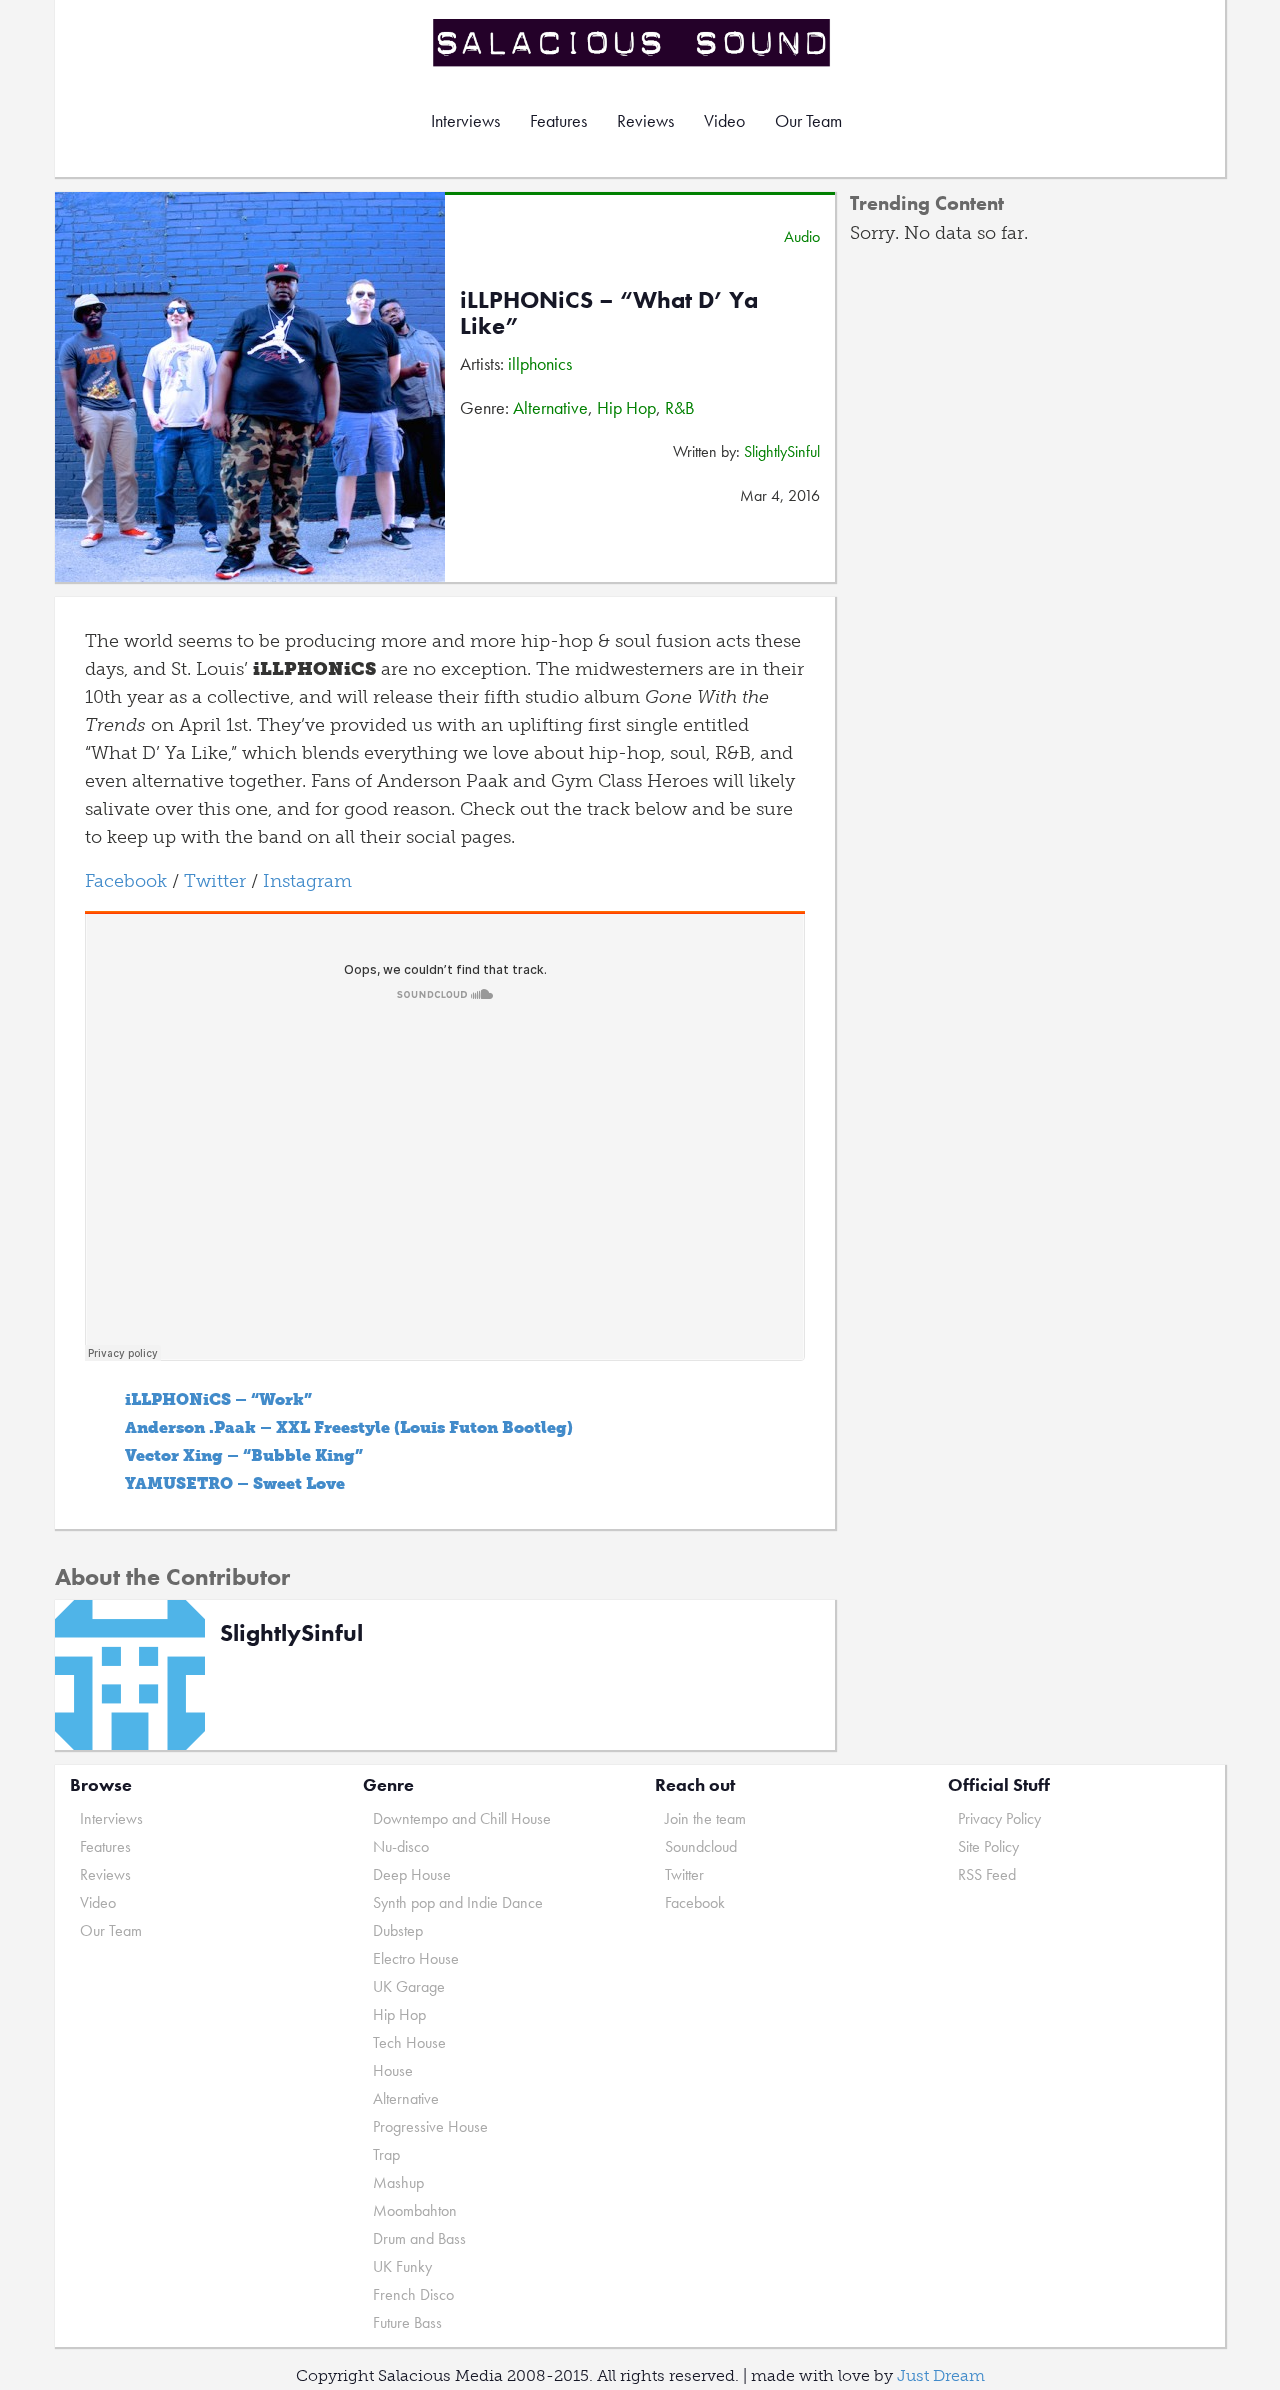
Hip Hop (626, 407)
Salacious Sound (633, 42)
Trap (386, 2154)
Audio (802, 236)
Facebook (126, 881)
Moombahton (415, 2210)
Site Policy (988, 1846)
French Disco (413, 2294)
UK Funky (402, 2266)
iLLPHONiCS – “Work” (218, 1399)
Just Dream (941, 2375)
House (393, 2070)
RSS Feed (987, 1874)
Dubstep (398, 1930)
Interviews (465, 120)
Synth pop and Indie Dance (458, 1902)
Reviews (645, 120)
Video (724, 120)
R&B (680, 407)
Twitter (215, 881)
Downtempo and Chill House (462, 1818)
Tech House (409, 2042)
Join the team (705, 1818)
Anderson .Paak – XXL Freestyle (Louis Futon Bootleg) (349, 1427)
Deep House (412, 1874)
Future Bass (407, 2322)
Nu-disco (401, 1846)
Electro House (416, 1958)
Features (558, 120)
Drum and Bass (419, 2238)
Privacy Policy (999, 1818)
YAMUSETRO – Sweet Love (235, 1483)
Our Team (808, 120)
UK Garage (409, 1986)
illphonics (540, 363)
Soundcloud (701, 1846)
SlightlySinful (782, 451)
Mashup (398, 2182)
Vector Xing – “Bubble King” (244, 1455)
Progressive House (430, 2126)
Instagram (307, 881)
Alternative (550, 407)
